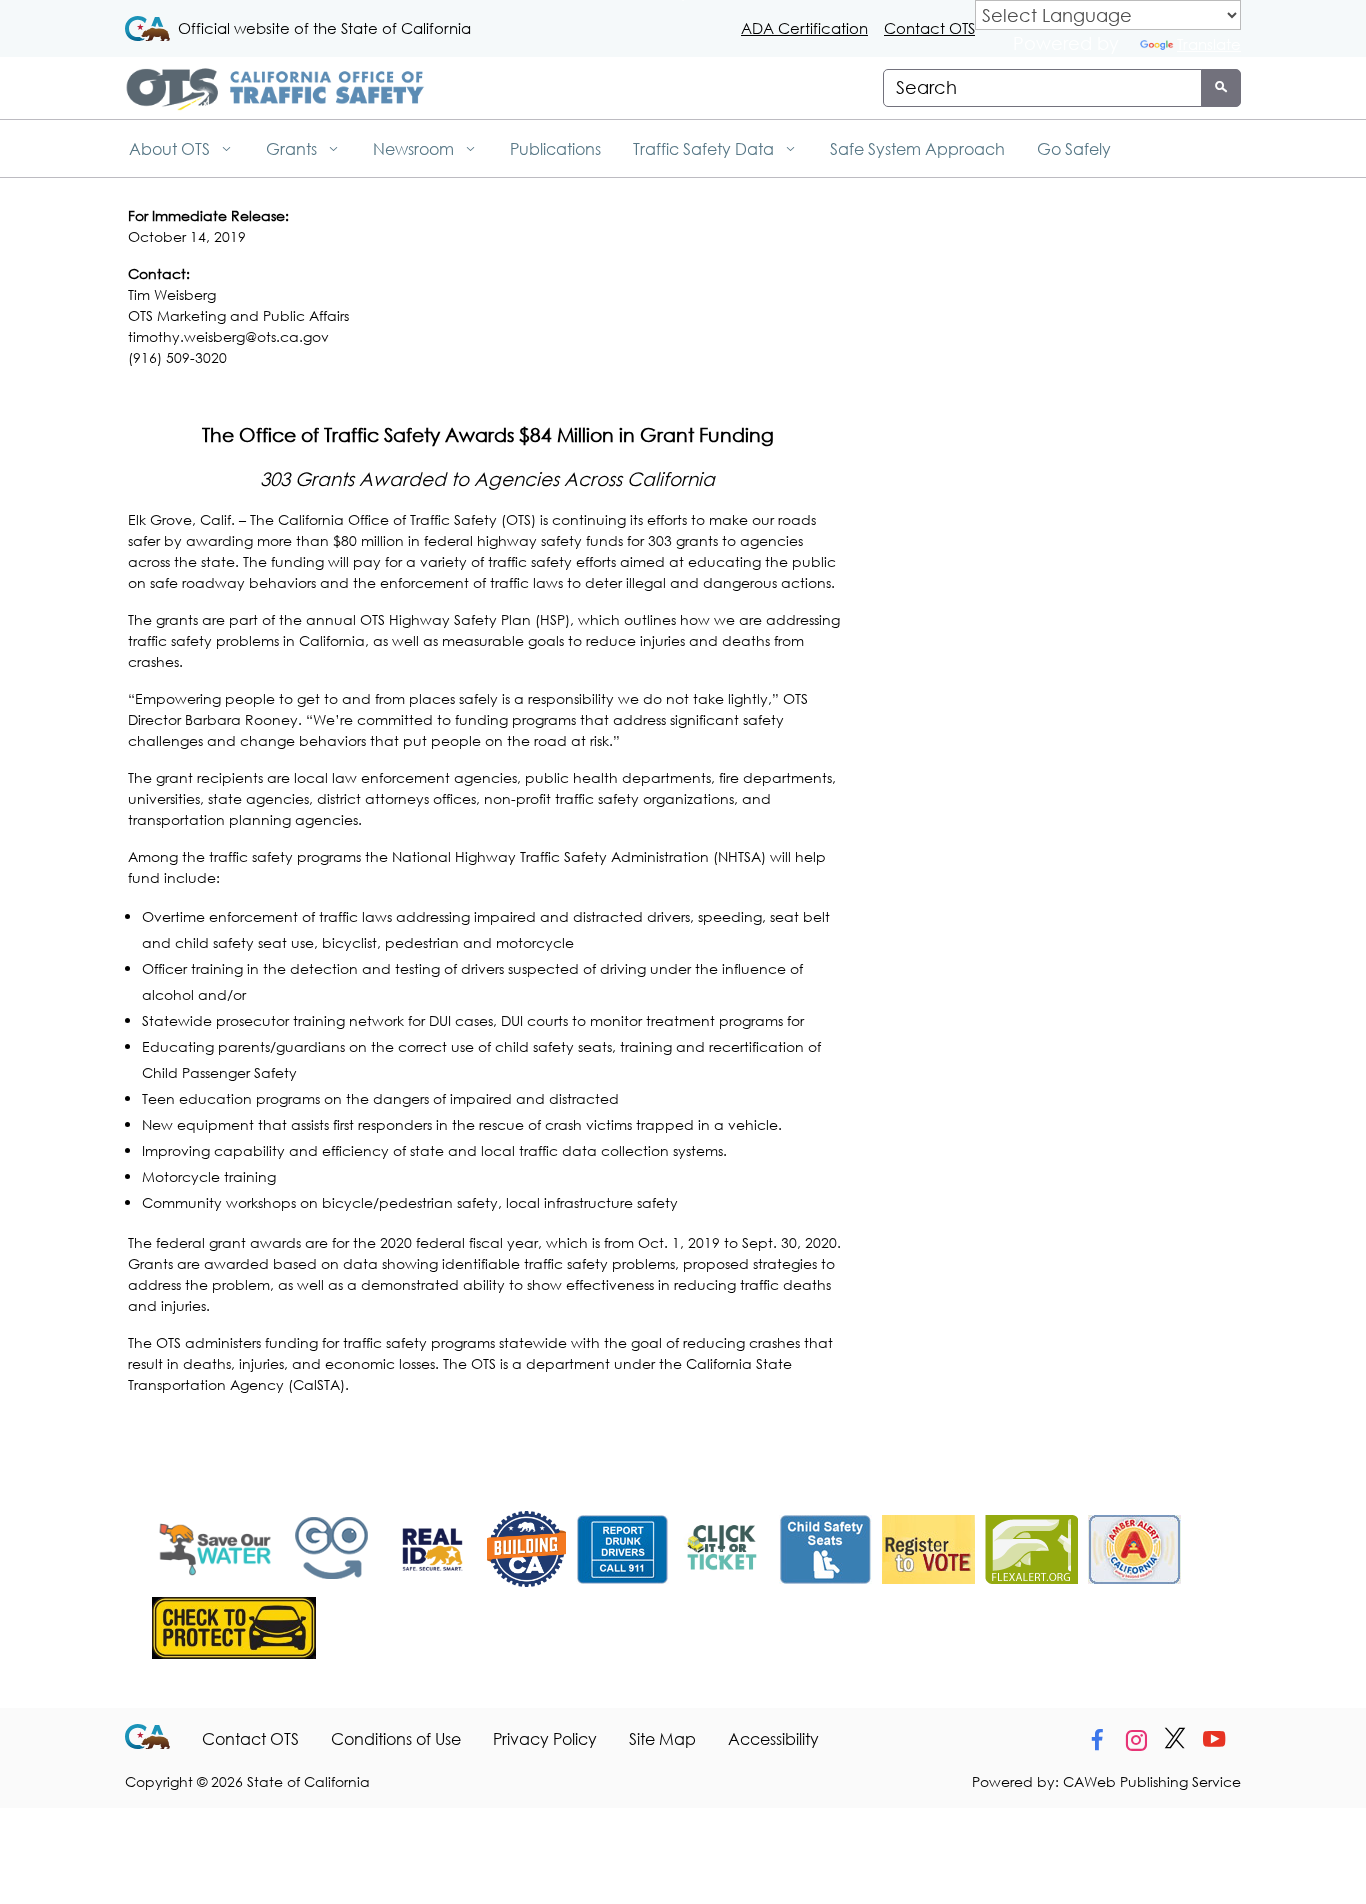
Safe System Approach (917, 148)
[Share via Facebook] (1097, 1740)
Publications (555, 148)
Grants (293, 148)
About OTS (171, 148)
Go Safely (1074, 148)
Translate (1209, 44)
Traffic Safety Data (705, 148)
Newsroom (415, 148)
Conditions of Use (396, 1738)
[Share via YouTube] (1214, 1740)
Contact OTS (929, 28)
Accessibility (773, 1738)
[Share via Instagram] (1136, 1740)
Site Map (662, 1738)
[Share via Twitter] (1175, 1740)
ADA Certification (804, 28)
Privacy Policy (545, 1738)
